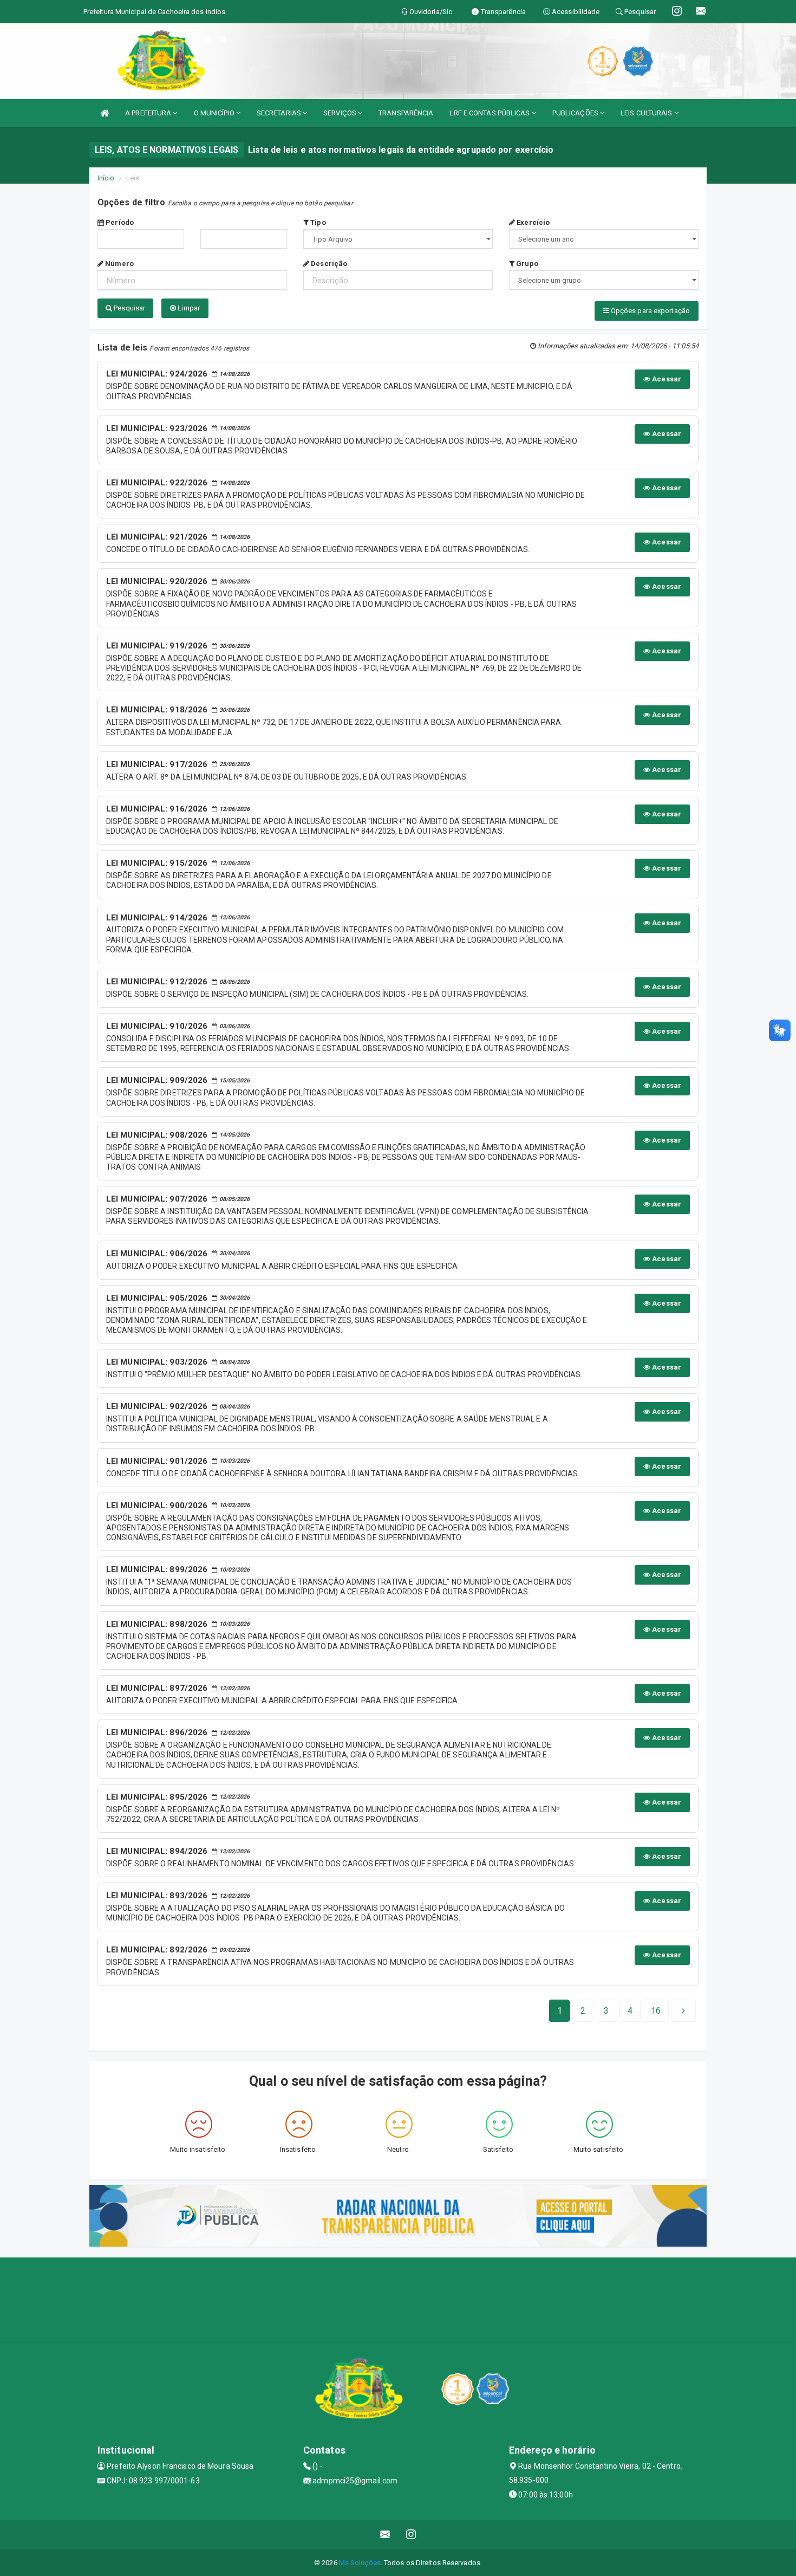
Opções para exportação (650, 311)
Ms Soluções (360, 2563)
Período (119, 222)
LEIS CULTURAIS (647, 113)
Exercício (532, 222)
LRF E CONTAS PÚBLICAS (490, 113)
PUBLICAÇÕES (576, 113)
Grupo (526, 264)
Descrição (328, 264)
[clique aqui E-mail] (385, 2535)
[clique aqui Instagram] (411, 2535)
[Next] (683, 2011)
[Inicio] (105, 113)
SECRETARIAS (280, 113)
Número (119, 264)
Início (106, 178)
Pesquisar (129, 308)
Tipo (317, 222)
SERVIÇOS (341, 113)
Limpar (188, 308)
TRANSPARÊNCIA (406, 113)
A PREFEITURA (149, 113)
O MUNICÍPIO (215, 113)
